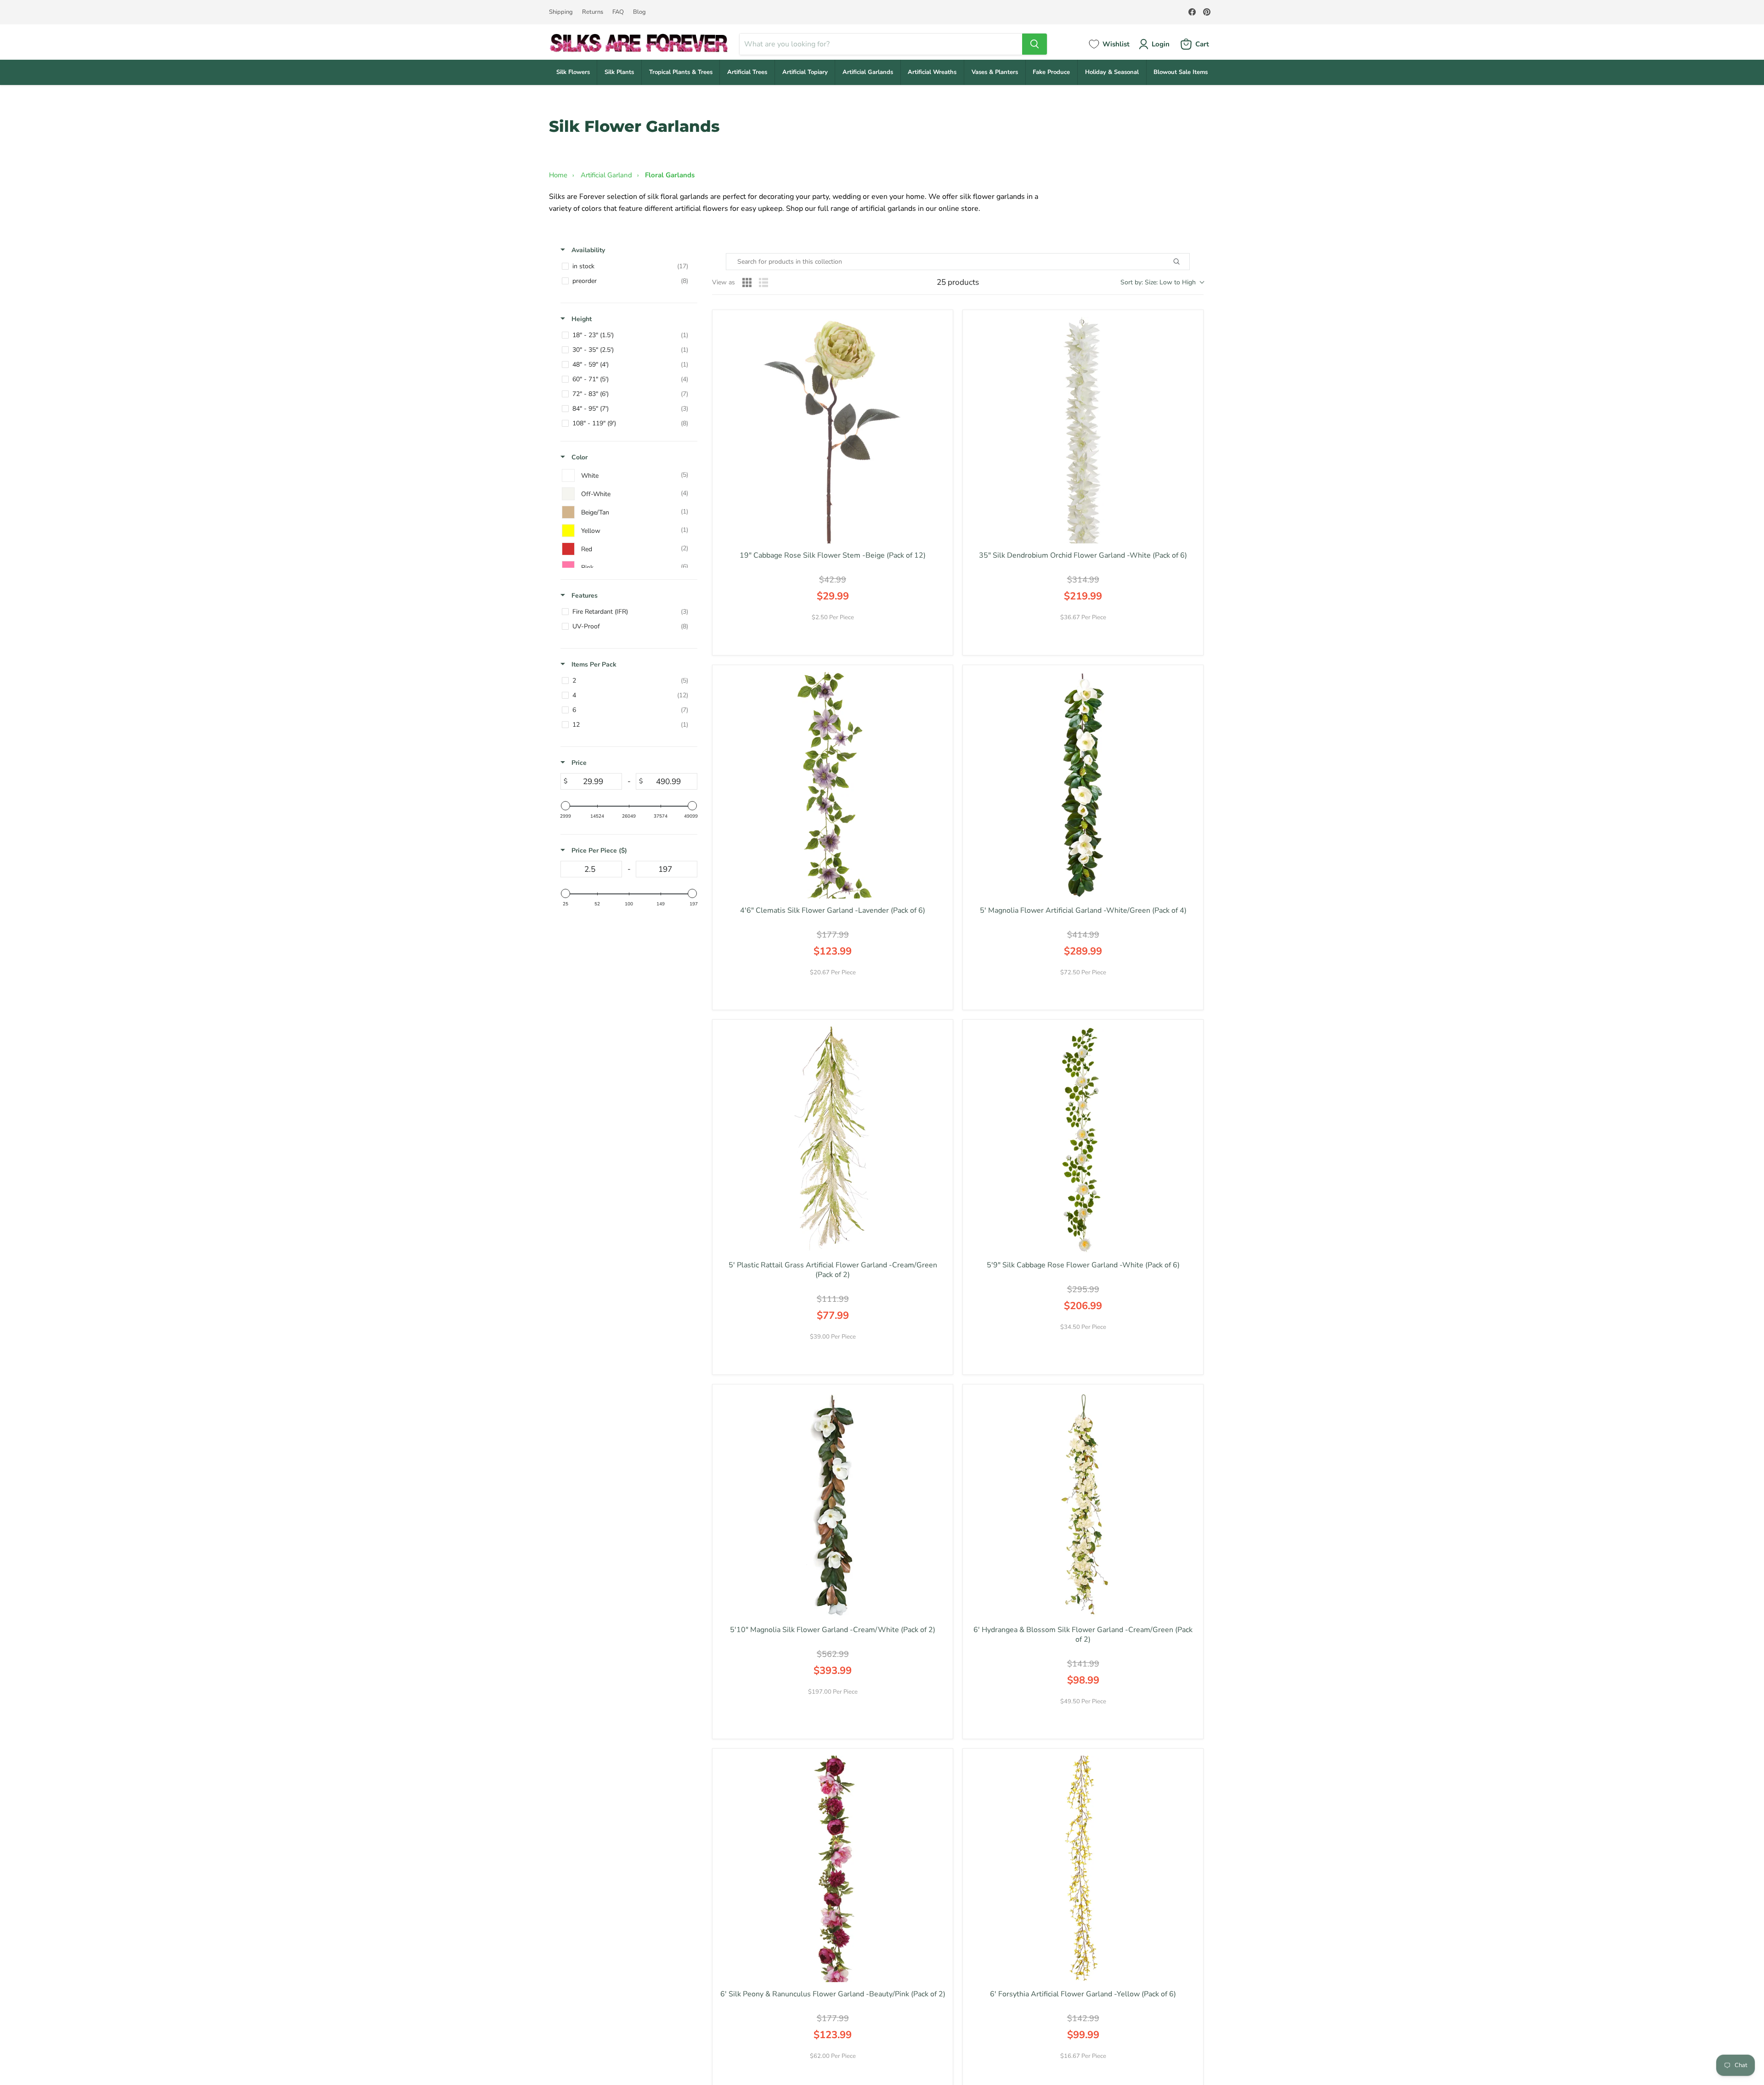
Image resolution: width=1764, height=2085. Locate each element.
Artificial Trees (747, 72)
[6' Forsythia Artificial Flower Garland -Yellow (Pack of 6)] (1083, 1869)
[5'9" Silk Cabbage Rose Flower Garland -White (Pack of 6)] (1083, 1140)
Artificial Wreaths (932, 72)
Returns (593, 12)
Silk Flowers (573, 72)
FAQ (618, 12)
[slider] (565, 806)
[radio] (747, 283)
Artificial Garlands (868, 72)
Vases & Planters (995, 72)
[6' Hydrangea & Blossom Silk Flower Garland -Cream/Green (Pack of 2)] (1083, 1505)
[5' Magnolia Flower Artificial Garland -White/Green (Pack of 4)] (1083, 785)
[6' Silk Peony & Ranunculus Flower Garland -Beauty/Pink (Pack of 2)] (833, 1869)
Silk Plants (619, 72)
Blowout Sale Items (1181, 72)
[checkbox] (627, 266)
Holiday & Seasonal (1112, 72)
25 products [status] (958, 283)
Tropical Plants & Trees (681, 72)
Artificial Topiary (805, 72)
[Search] (1035, 44)
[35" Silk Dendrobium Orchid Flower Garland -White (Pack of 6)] (1083, 430)
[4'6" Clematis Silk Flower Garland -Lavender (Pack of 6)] (833, 785)
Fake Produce (1051, 72)
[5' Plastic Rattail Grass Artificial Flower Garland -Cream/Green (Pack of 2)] (833, 1140)
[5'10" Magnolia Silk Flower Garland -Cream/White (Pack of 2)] (833, 1505)
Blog (639, 12)
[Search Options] (1187, 262)
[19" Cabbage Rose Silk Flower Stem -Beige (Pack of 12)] (833, 430)
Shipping (561, 12)
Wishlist (1116, 44)
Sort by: (1158, 282)
